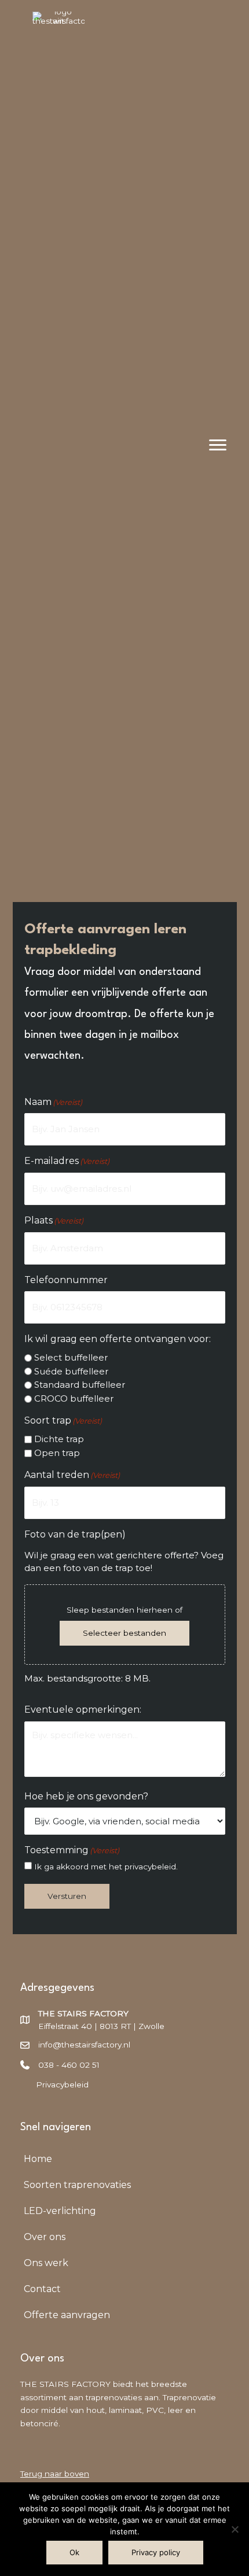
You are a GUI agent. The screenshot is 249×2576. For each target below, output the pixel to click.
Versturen (67, 1896)
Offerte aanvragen (67, 2315)
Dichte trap (59, 1439)
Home (38, 2159)
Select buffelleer (71, 1357)
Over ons (45, 2237)
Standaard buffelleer (80, 1385)
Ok (74, 2552)
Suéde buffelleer (71, 1371)
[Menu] (218, 445)
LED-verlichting (60, 2211)
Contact (42, 2289)
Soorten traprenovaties (77, 2185)
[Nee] (235, 2529)
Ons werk (46, 2263)
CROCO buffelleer (74, 1398)
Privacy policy (156, 2552)
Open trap (57, 1453)
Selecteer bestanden (124, 1633)
